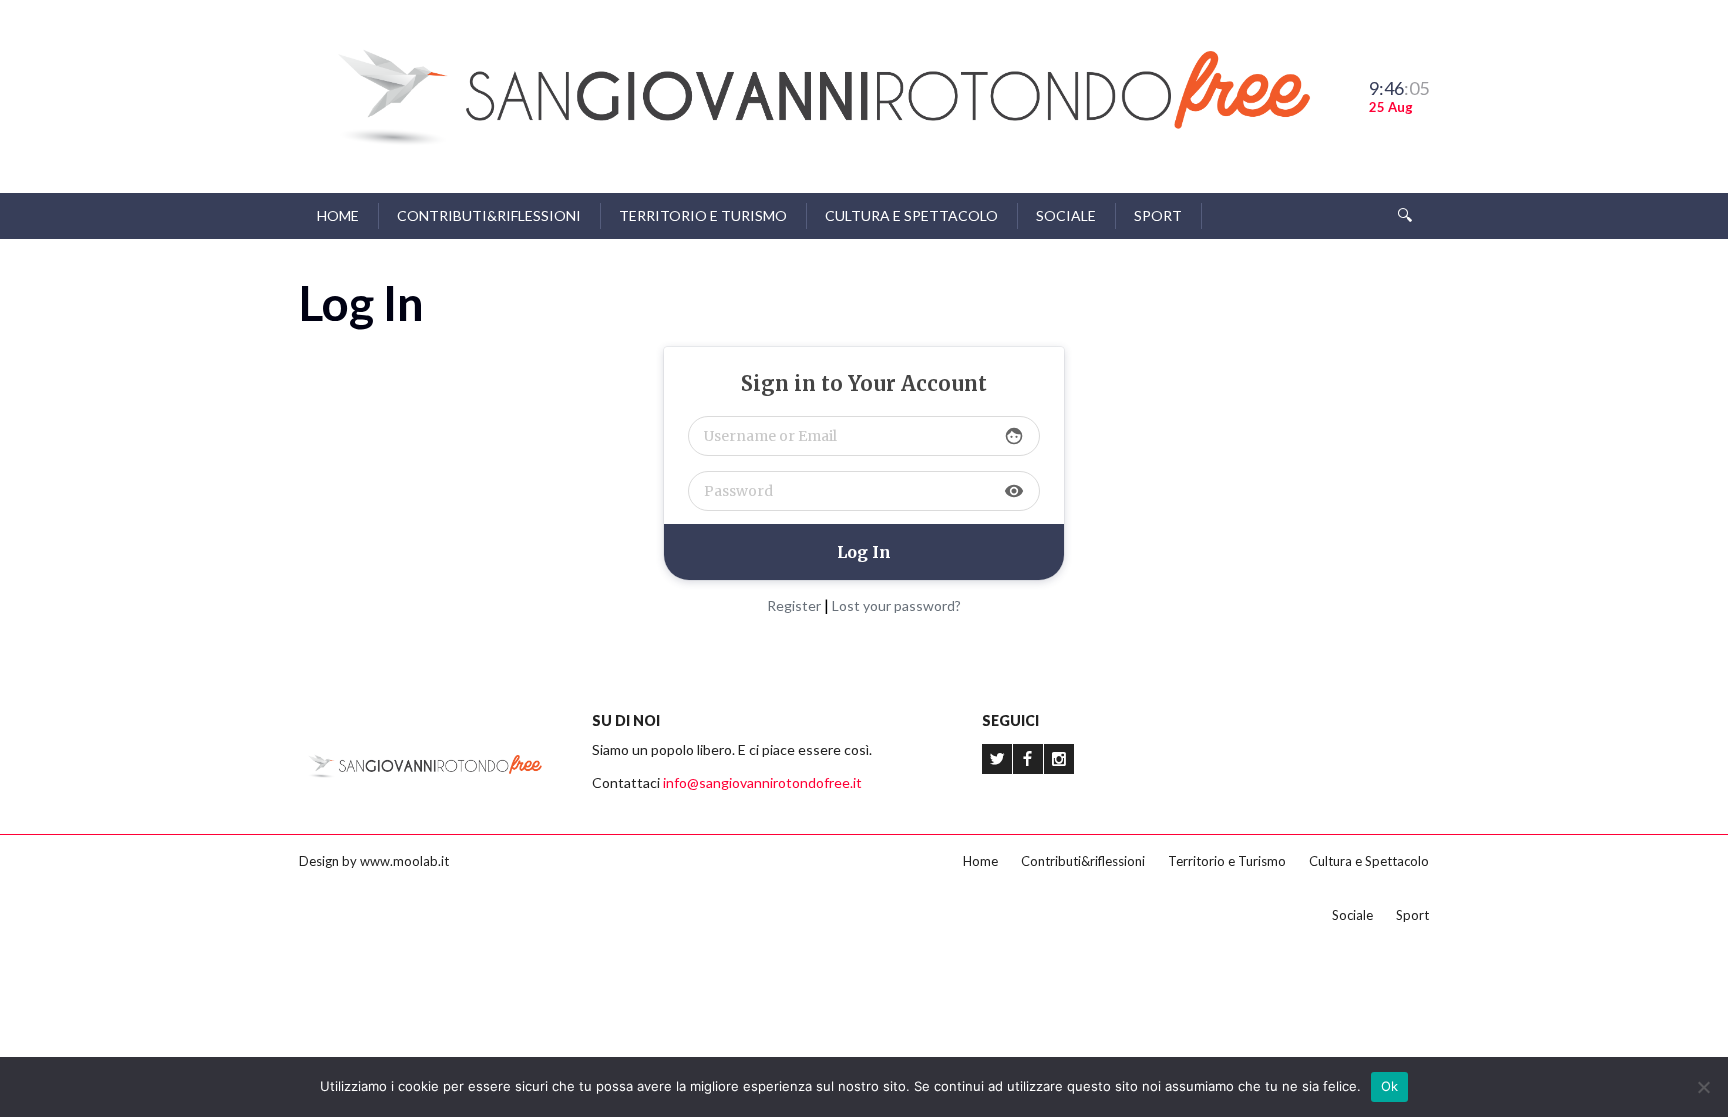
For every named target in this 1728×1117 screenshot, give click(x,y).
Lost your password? (896, 605)
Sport (1158, 215)
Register (794, 605)
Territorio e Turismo (703, 215)
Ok (1390, 1086)
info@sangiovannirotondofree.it (762, 782)
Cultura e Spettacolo (911, 215)
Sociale (1066, 215)
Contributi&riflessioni (489, 215)
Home (338, 215)
